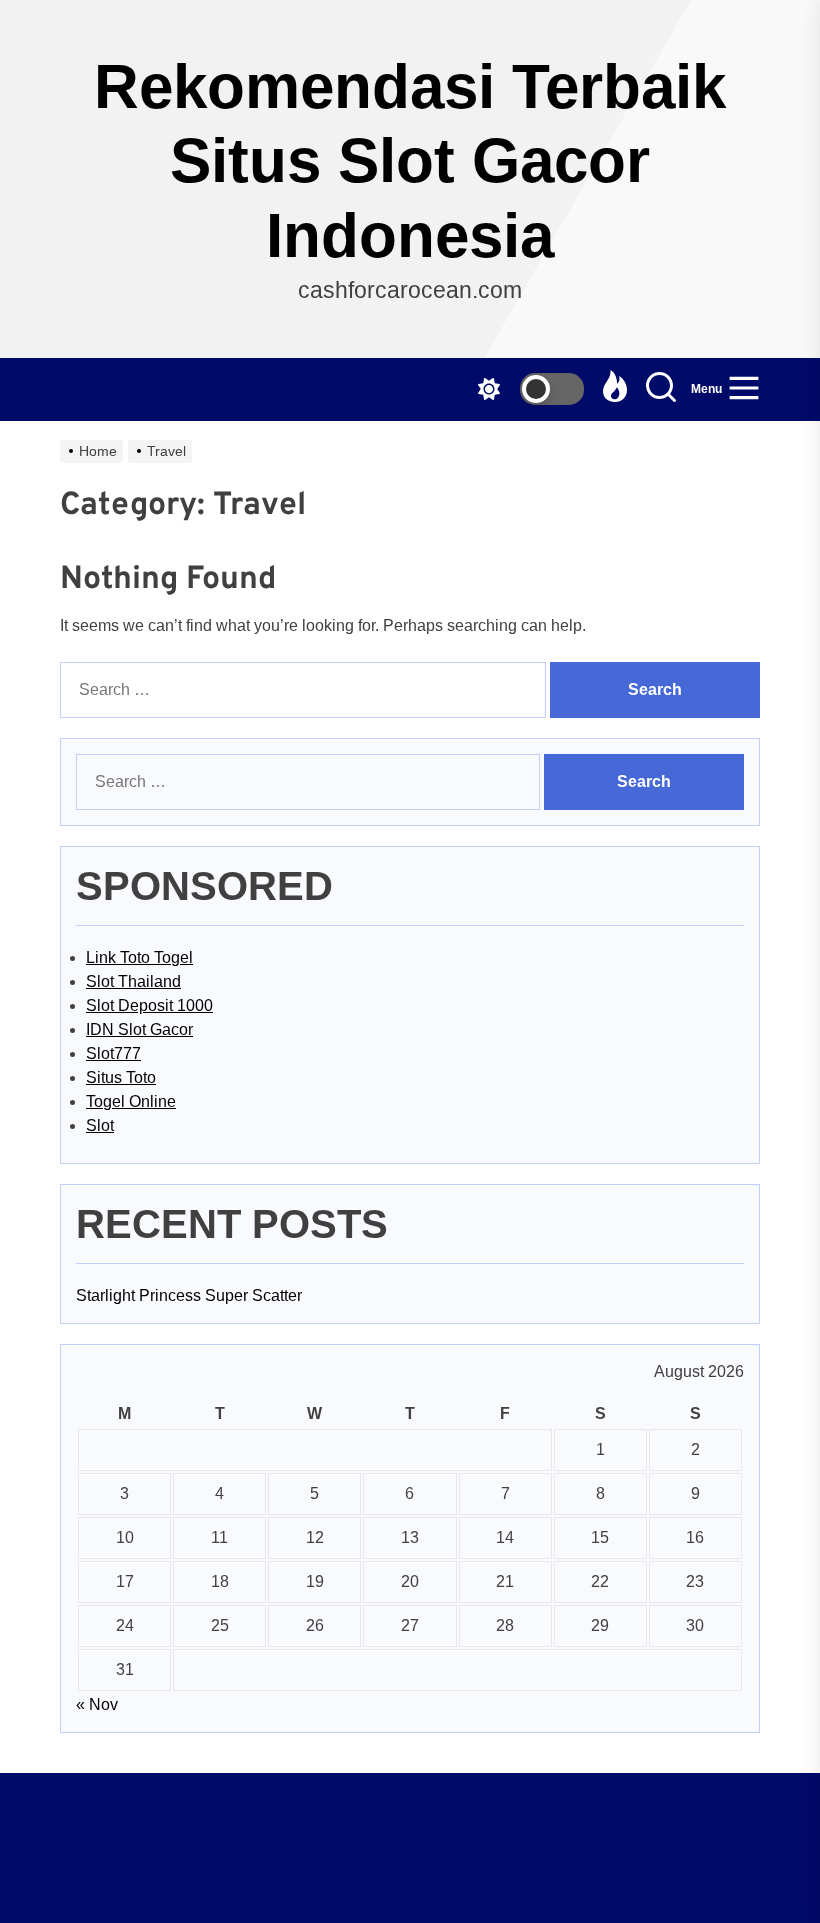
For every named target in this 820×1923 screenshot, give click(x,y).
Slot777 (113, 1053)
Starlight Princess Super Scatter (189, 1295)
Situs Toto (121, 1077)
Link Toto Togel (139, 957)
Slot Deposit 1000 (149, 1005)
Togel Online (131, 1101)
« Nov (97, 1704)
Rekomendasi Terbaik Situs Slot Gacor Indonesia (410, 161)
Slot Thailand (133, 981)
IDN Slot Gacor (139, 1029)
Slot (100, 1125)
